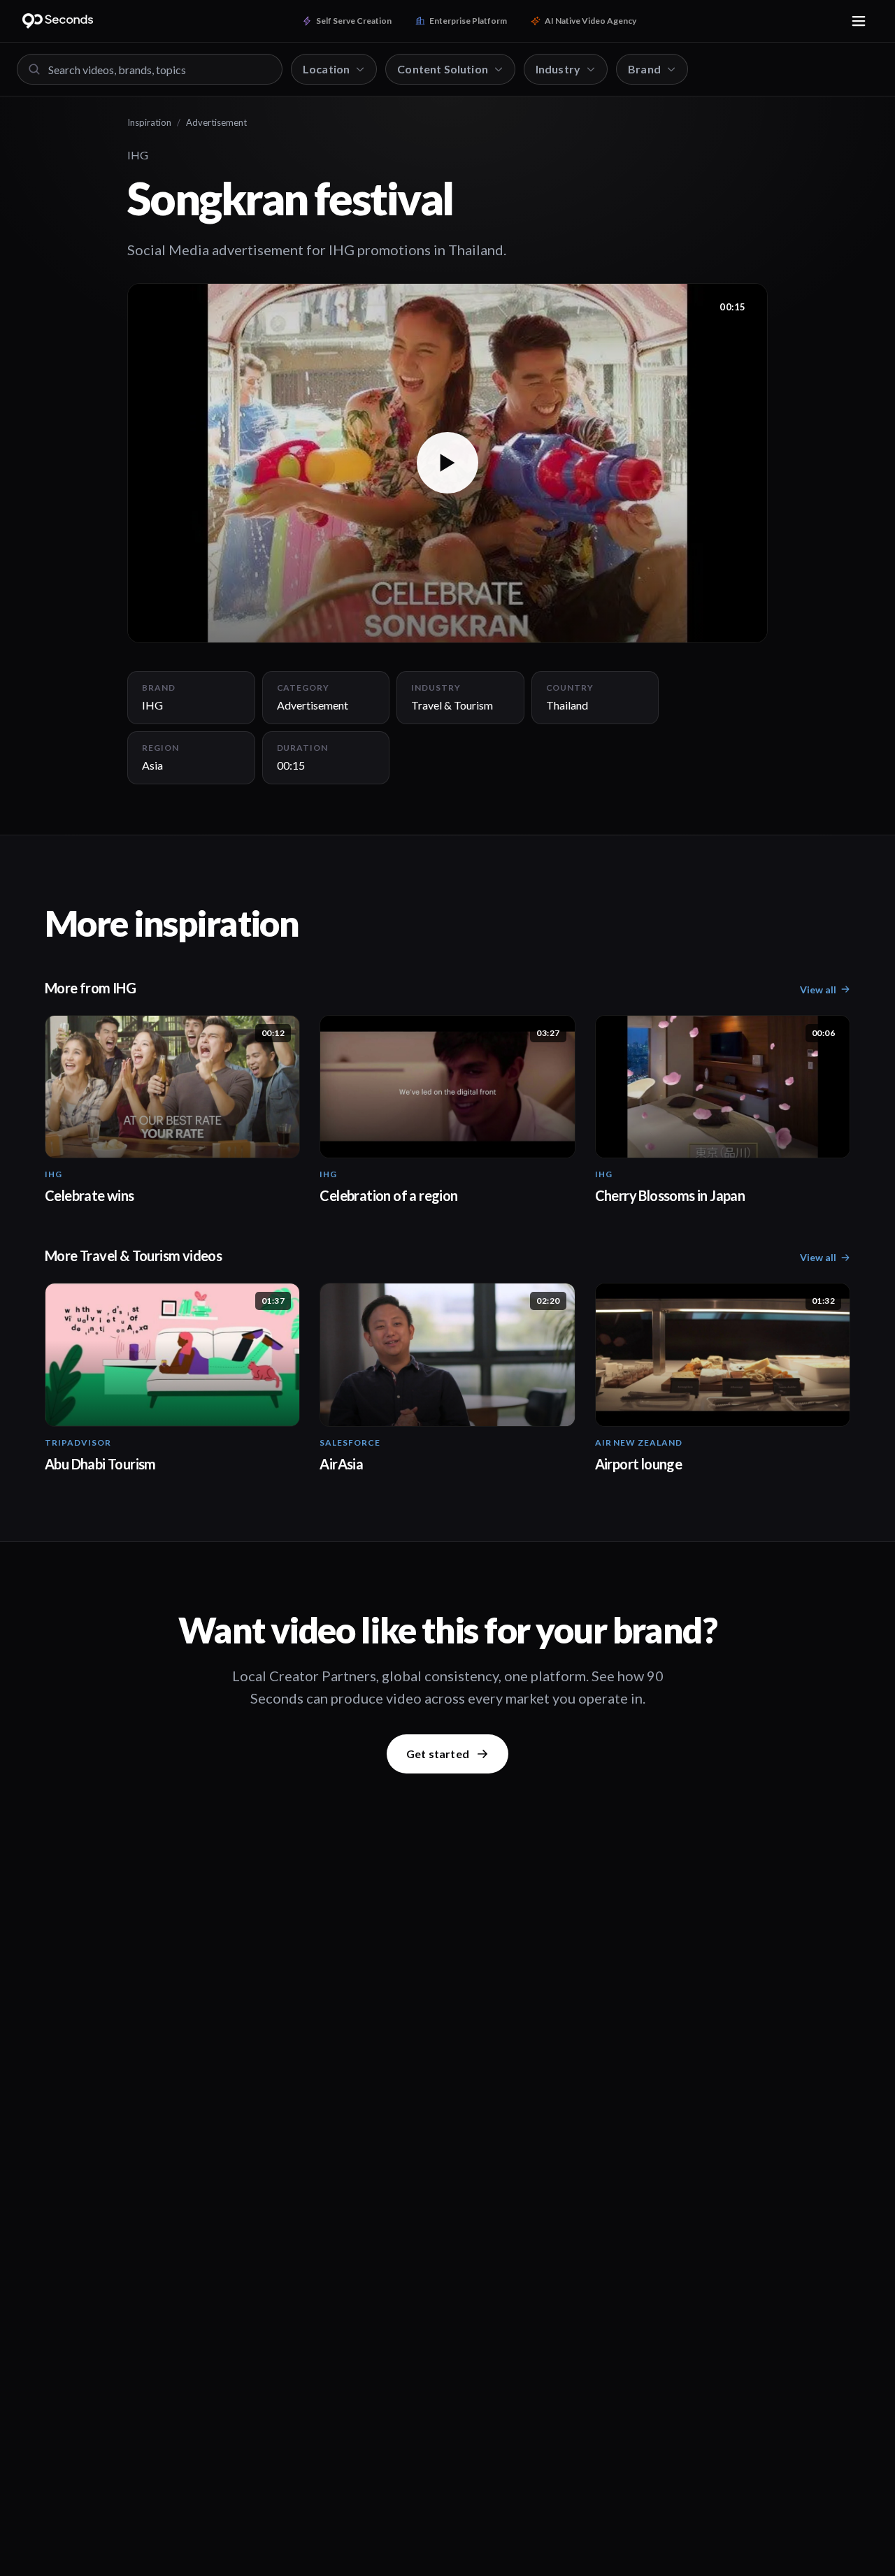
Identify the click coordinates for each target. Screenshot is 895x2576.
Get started (438, 1754)
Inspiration (149, 122)
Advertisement (216, 122)
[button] (447, 463)
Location (326, 69)
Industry (558, 69)
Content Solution (443, 69)
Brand (644, 69)
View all (818, 990)
